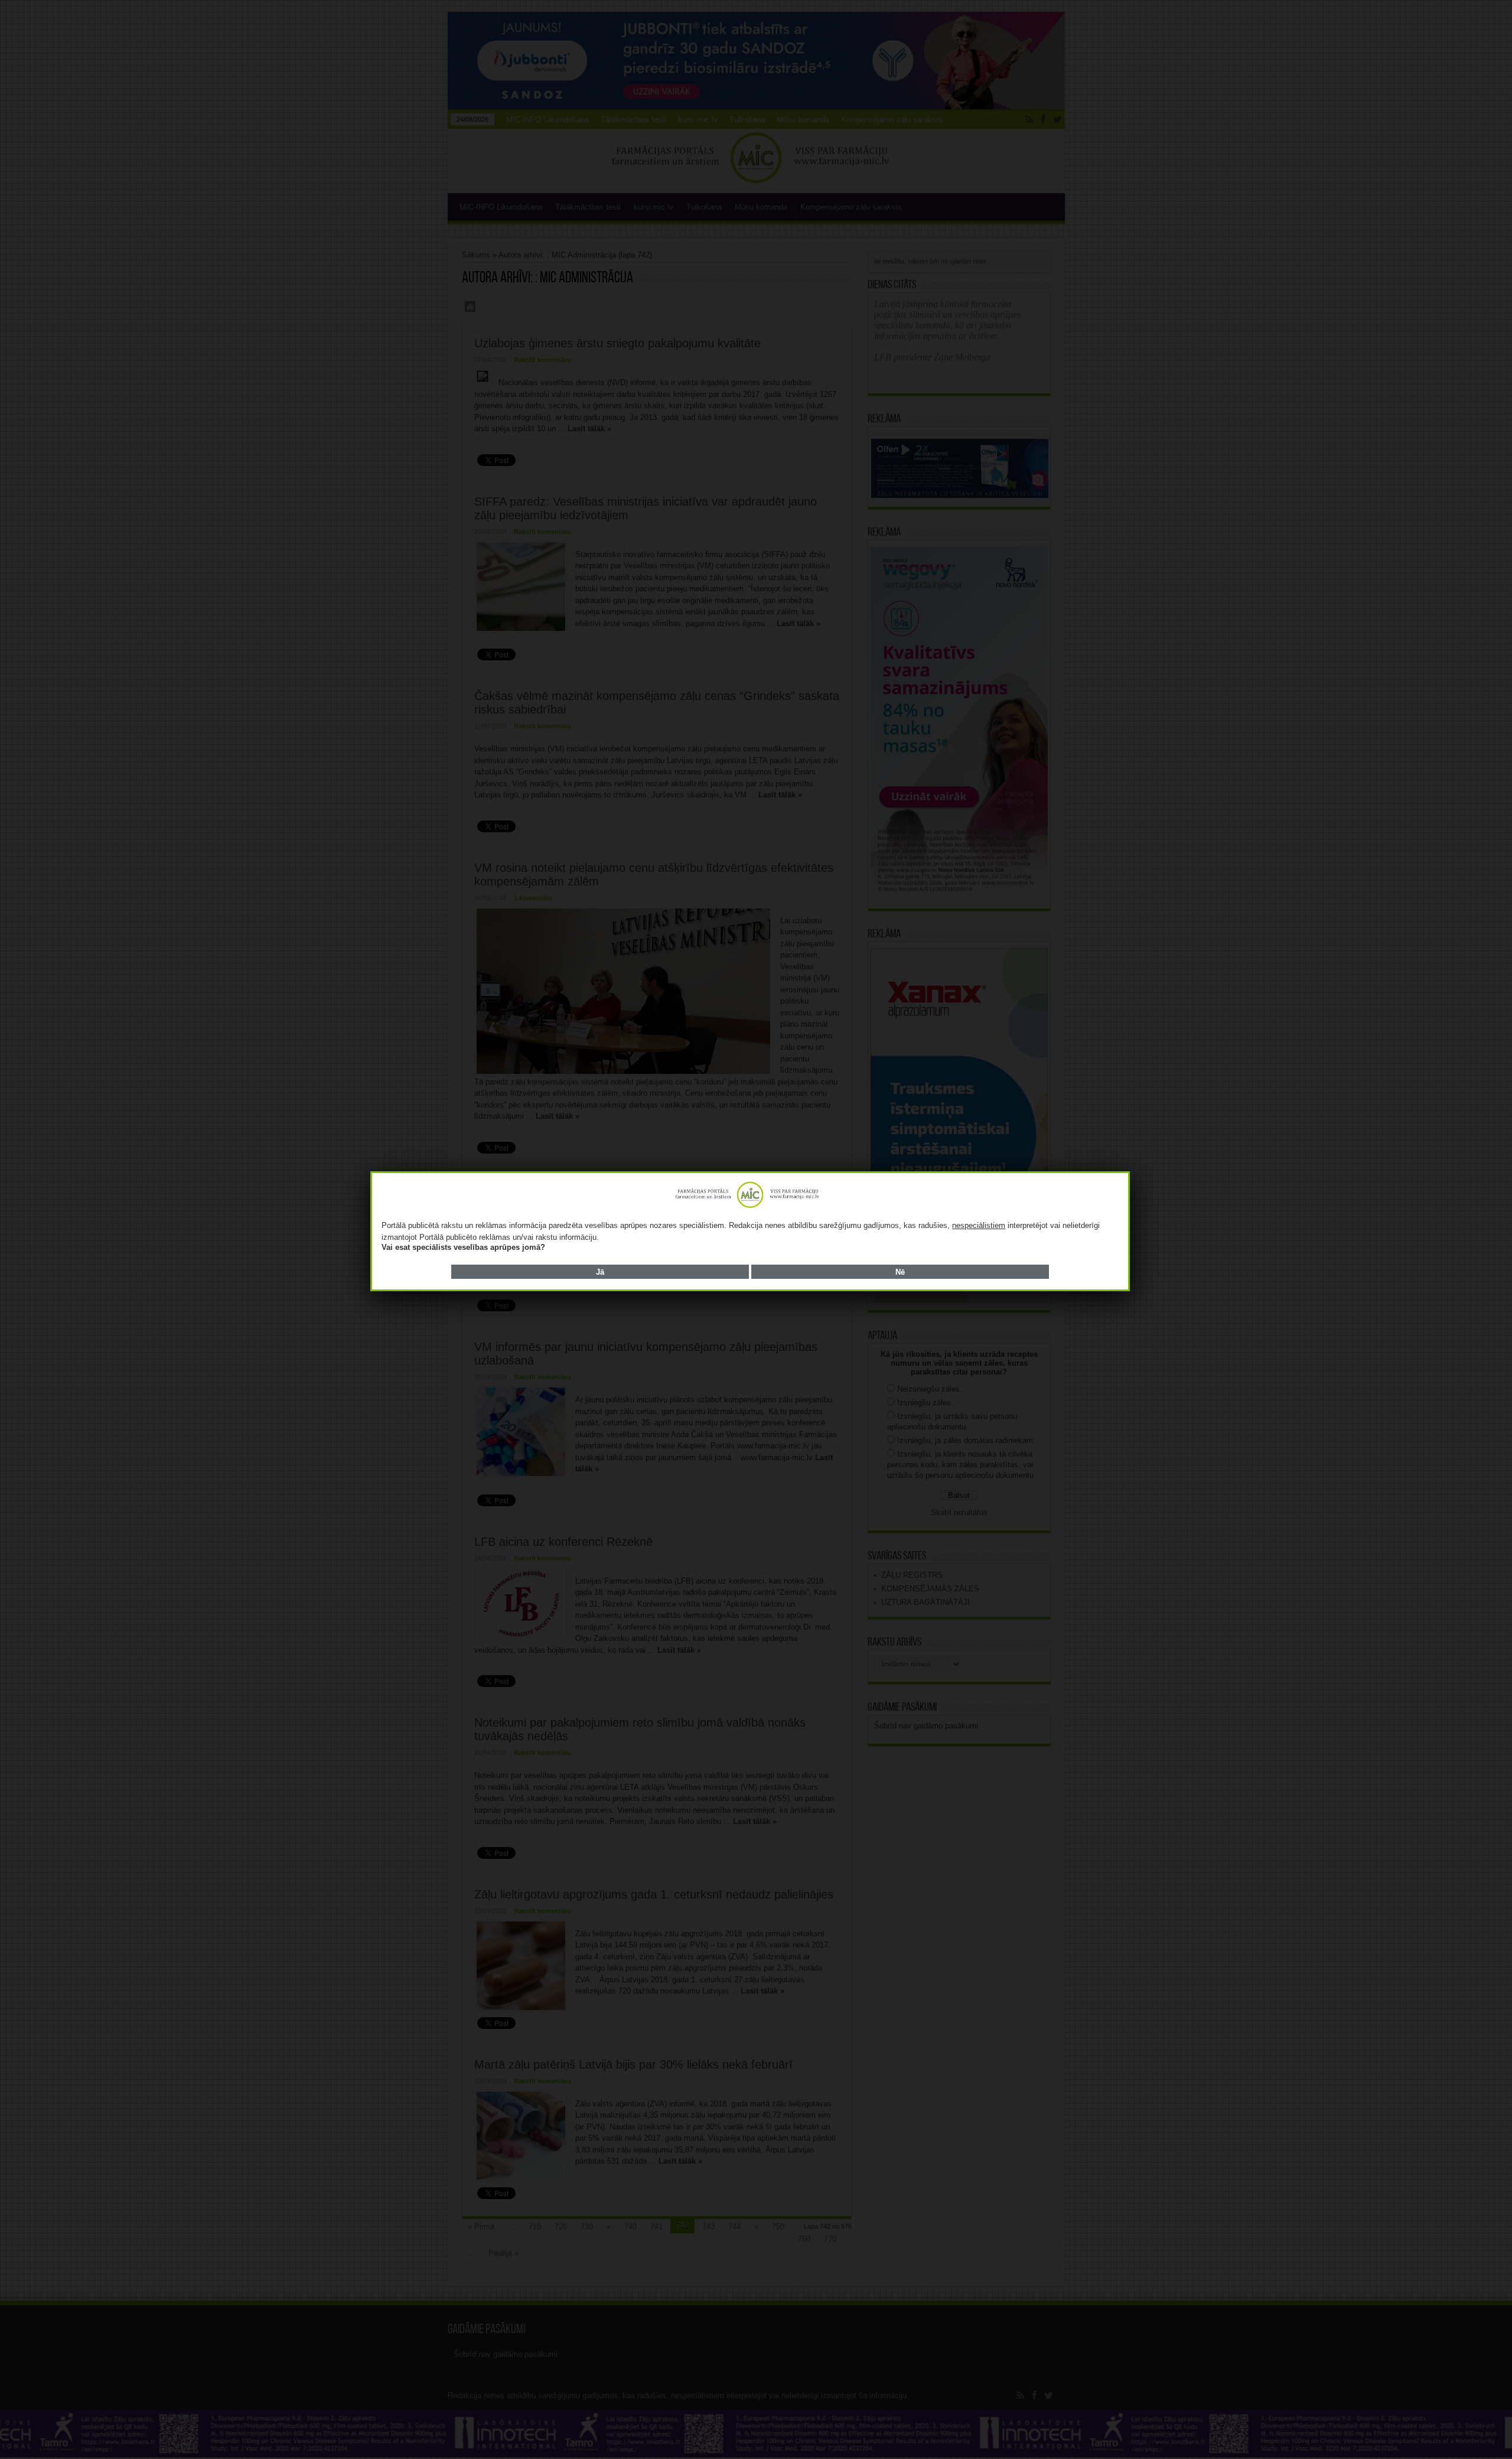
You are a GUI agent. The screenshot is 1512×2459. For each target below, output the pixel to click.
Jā (600, 1272)
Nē (900, 1272)
